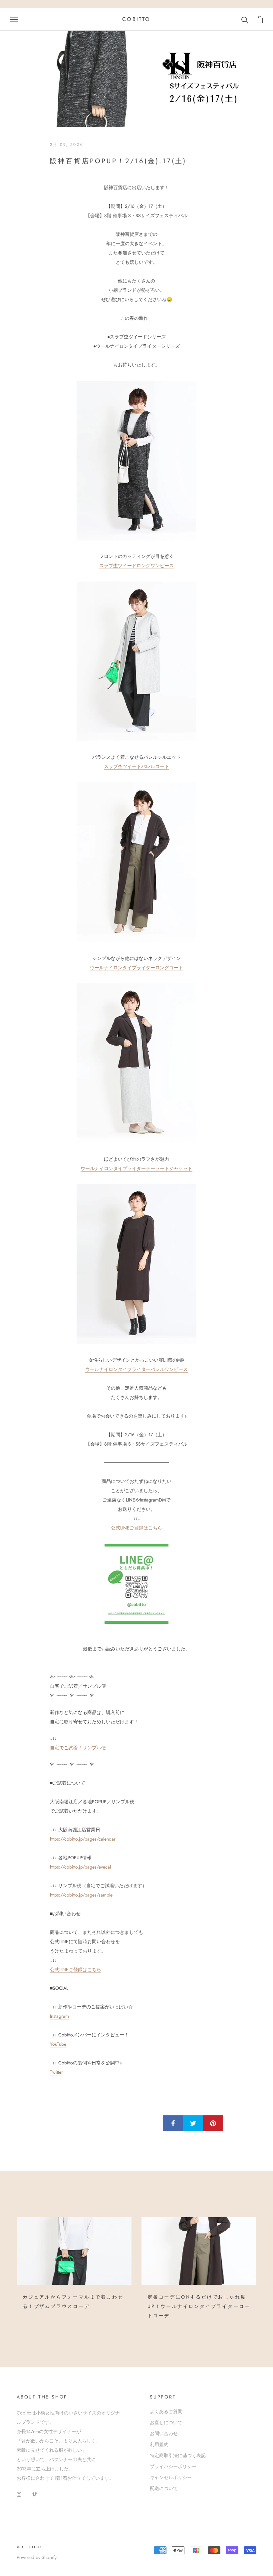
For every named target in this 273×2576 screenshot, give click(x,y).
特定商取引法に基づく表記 (178, 2455)
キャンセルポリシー (171, 2477)
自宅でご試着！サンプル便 (78, 1748)
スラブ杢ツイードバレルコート (136, 766)
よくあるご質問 (166, 2411)
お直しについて (166, 2422)
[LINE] (136, 1584)
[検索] (245, 19)
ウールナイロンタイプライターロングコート (136, 968)
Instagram (59, 2016)
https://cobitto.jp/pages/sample (81, 1895)
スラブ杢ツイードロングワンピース (136, 566)
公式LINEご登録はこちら (136, 1528)
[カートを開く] (260, 19)
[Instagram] (19, 2494)
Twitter (56, 2072)
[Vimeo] (34, 2494)
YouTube (58, 2044)
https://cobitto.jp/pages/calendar (83, 1839)
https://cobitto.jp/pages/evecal (80, 1867)
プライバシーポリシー (173, 2466)
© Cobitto (29, 2547)
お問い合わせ (164, 2433)
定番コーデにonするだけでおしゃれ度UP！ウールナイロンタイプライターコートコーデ (199, 2306)
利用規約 (159, 2444)
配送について (164, 2488)
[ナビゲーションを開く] (14, 19)
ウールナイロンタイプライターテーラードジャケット (136, 1168)
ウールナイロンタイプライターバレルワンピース (136, 1369)
